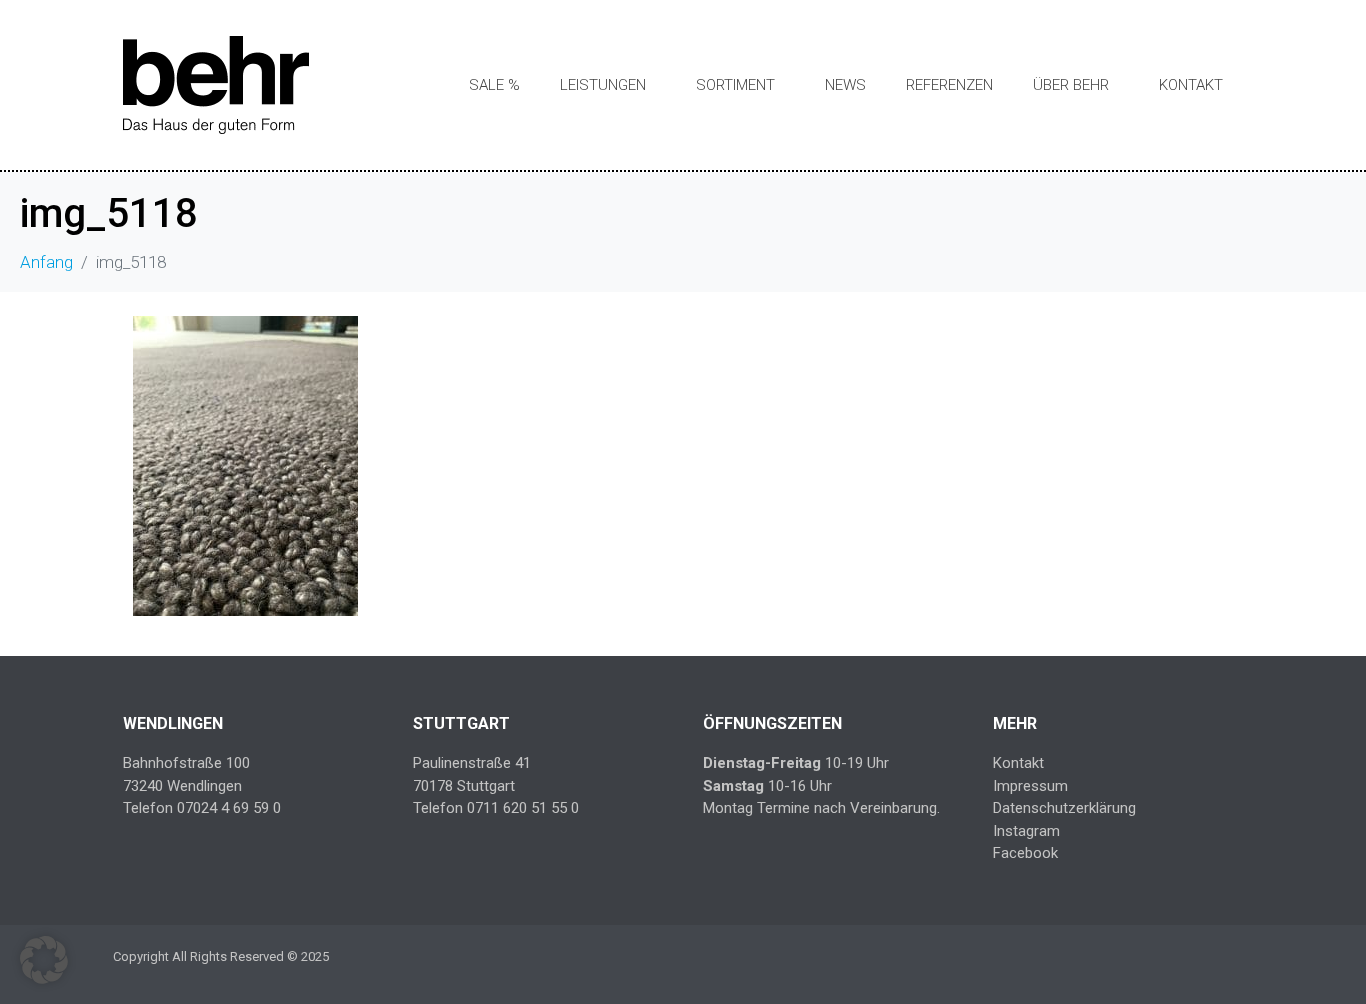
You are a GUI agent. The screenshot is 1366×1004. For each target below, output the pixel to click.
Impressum (1030, 786)
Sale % (494, 85)
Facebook (1025, 853)
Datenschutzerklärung (1064, 808)
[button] (44, 960)
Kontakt (1191, 85)
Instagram (1026, 831)
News (845, 85)
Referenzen (949, 85)
